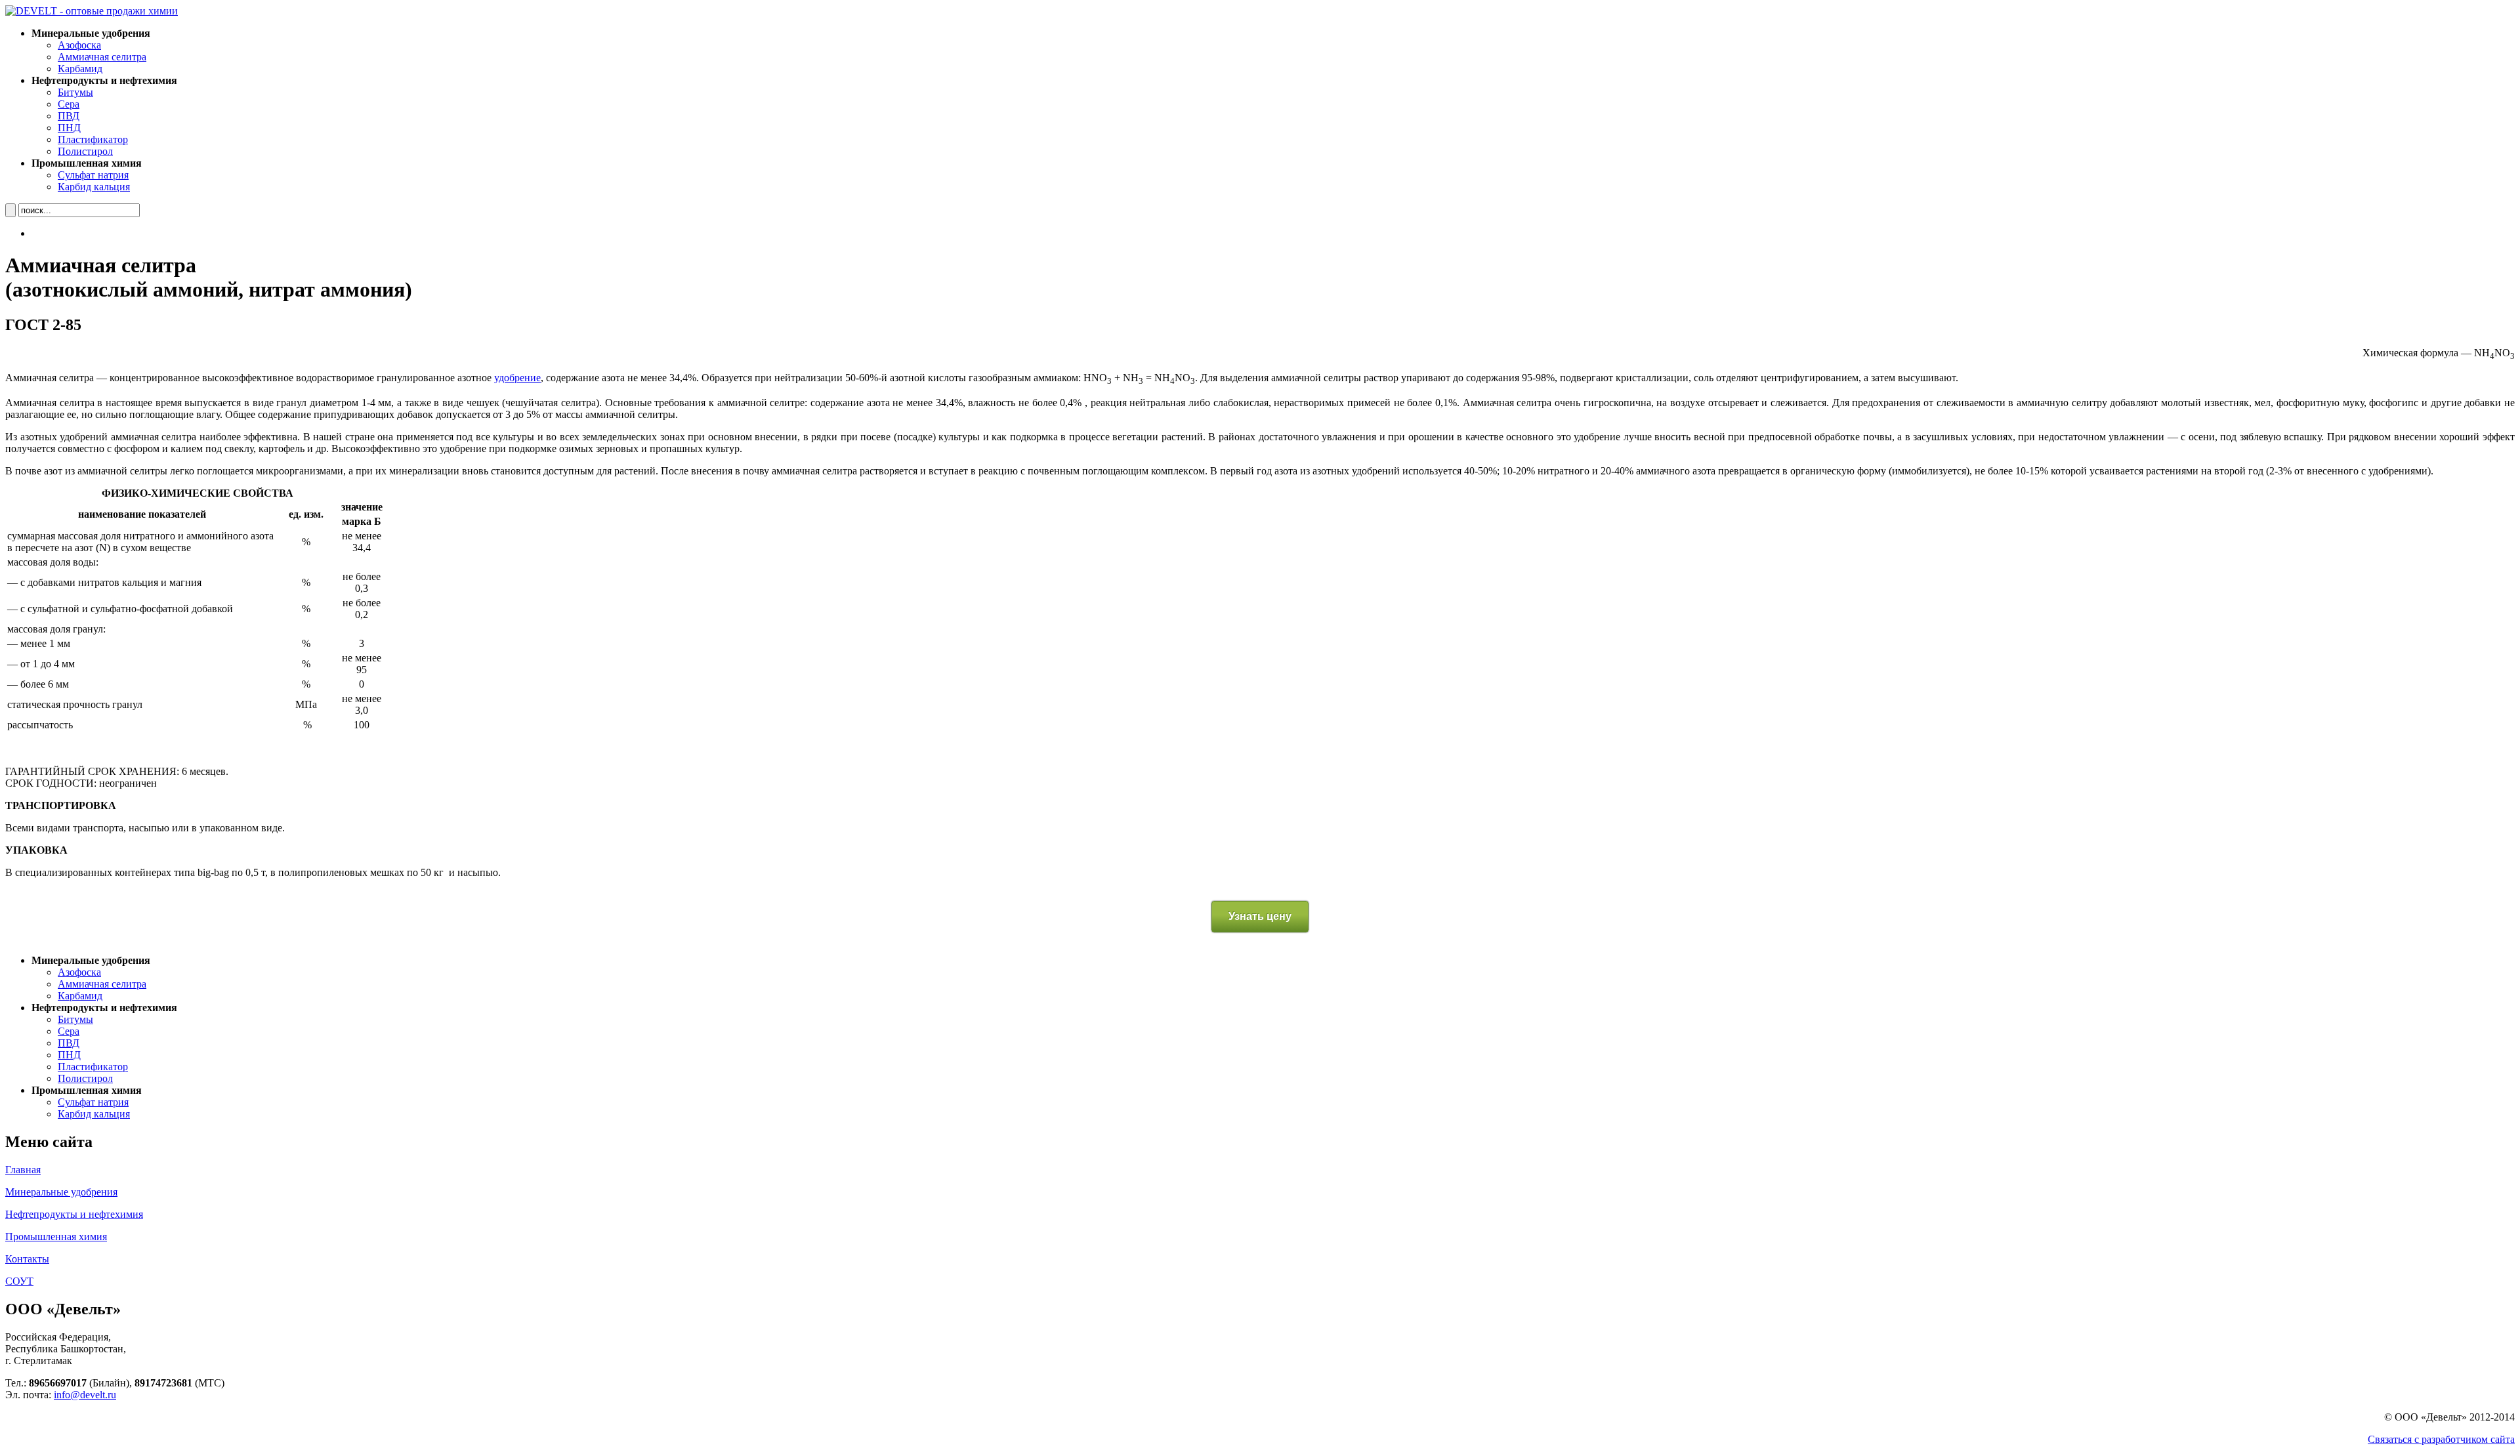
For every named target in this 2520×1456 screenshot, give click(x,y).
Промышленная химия (56, 1237)
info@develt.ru (85, 1395)
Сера (69, 104)
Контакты (27, 1259)
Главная (23, 1170)
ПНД (69, 128)
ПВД (69, 116)
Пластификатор (93, 139)
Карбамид (80, 69)
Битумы (75, 92)
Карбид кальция (94, 187)
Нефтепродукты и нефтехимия (74, 1214)
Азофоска (79, 45)
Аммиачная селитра (102, 57)
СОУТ (19, 1281)
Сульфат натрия (93, 175)
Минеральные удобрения (61, 1192)
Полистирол (85, 151)
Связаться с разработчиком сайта (2441, 1439)
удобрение (517, 378)
